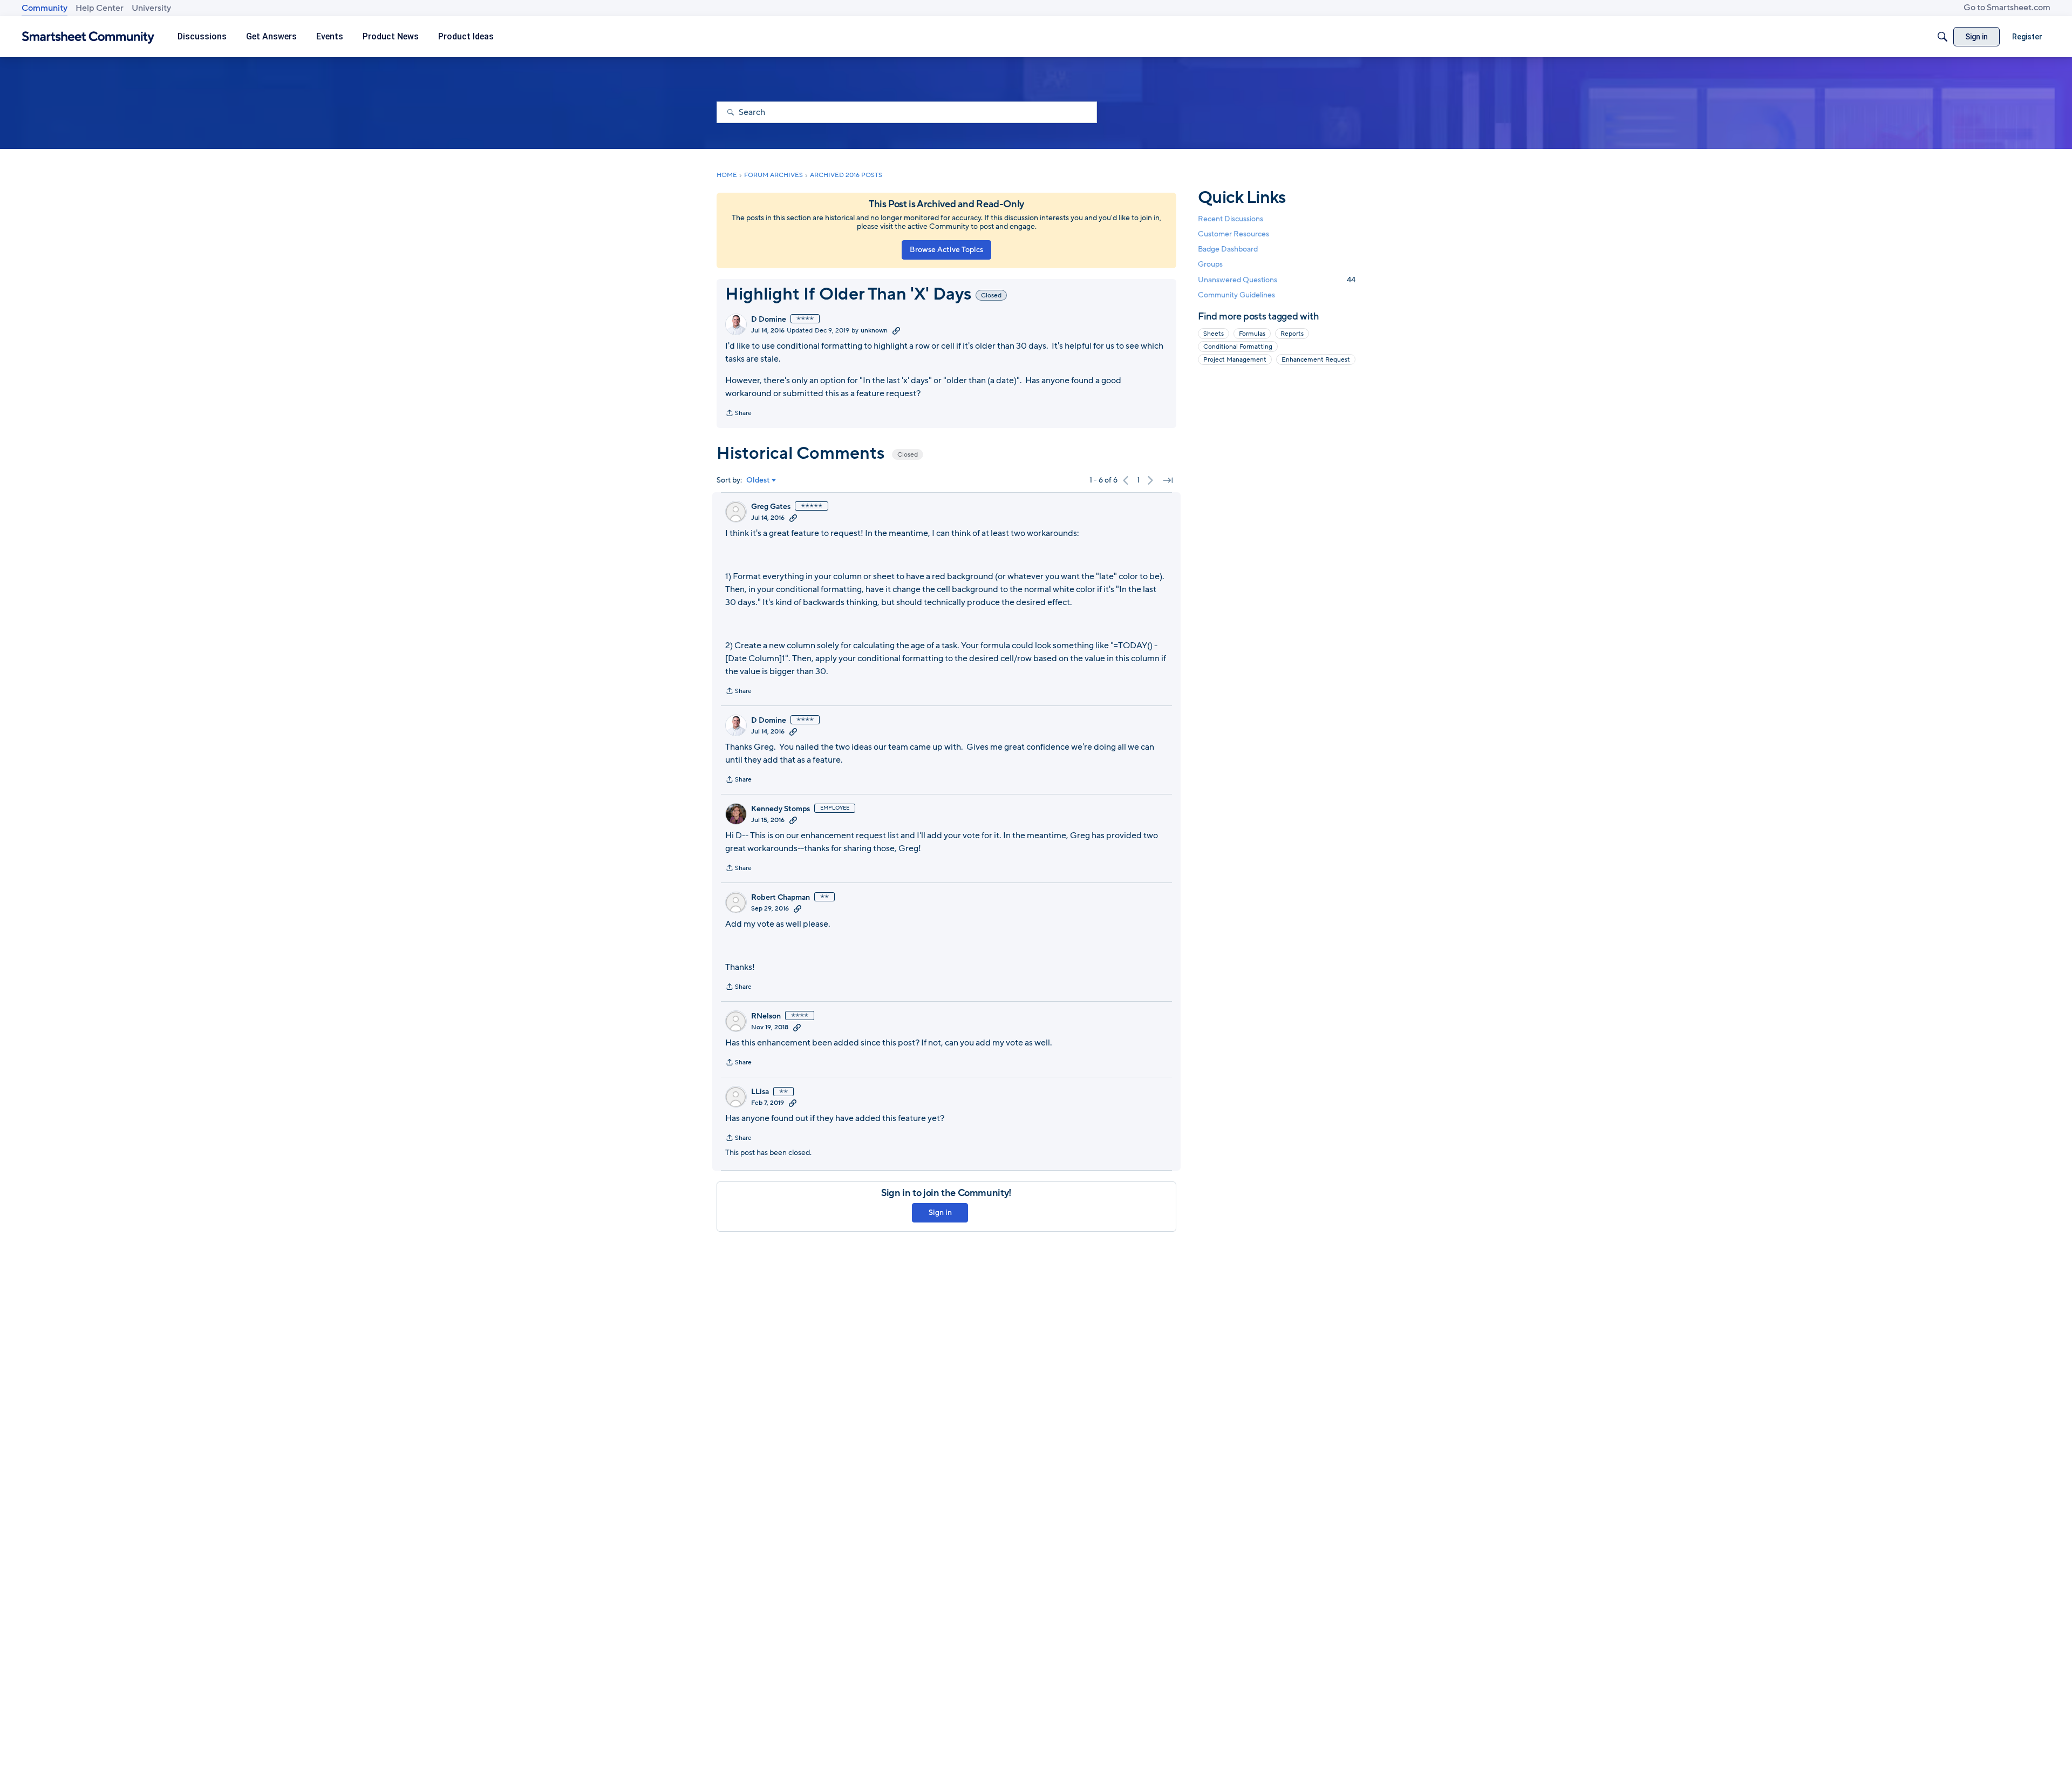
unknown (874, 330)
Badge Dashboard (1228, 249)
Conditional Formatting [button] (1238, 347)
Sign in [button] (940, 1213)
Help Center (100, 8)
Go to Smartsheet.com (2007, 8)
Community (45, 8)
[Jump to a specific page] (1168, 480)
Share (738, 414)
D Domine (769, 320)
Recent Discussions (1231, 219)
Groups (1210, 265)
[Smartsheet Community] (88, 37)
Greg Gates (771, 507)
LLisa (760, 1092)
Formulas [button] (1252, 334)
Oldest (758, 480)
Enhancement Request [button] (1316, 359)
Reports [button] (1292, 334)
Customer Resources (1233, 234)
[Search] (1942, 37)
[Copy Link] (896, 330)
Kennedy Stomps (781, 809)
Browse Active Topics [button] (946, 250)
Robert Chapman (781, 898)
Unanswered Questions (1277, 280)
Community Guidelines (1236, 295)
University (151, 8)
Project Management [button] (1235, 359)
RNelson (766, 1016)
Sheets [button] (1214, 334)
